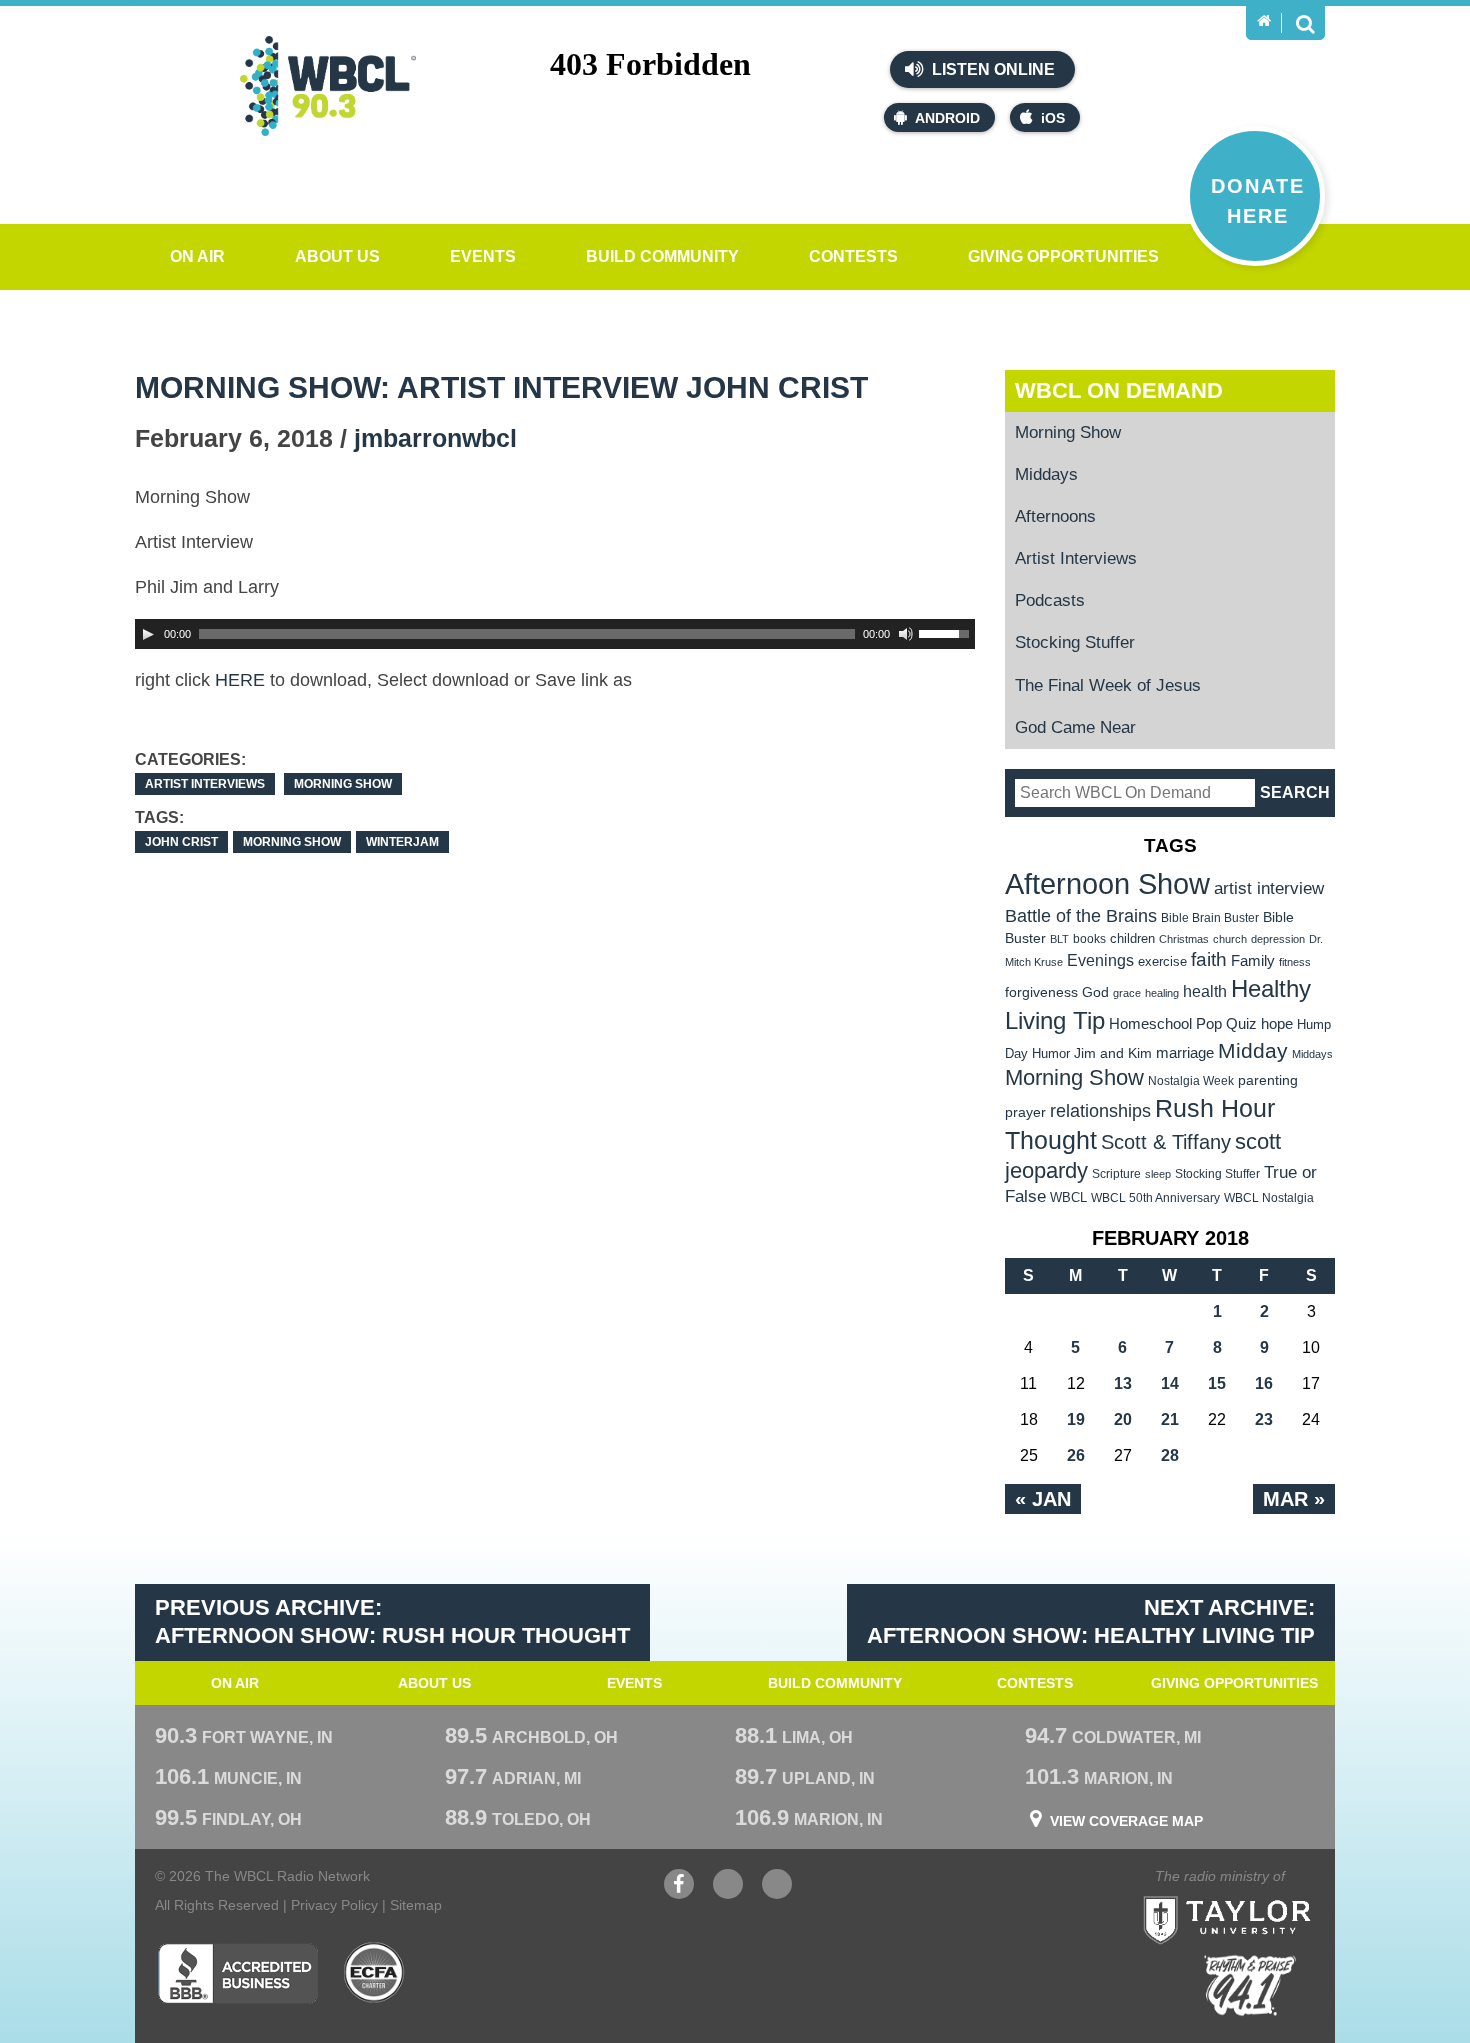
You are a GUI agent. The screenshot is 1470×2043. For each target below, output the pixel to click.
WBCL (1068, 1197)
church (1230, 939)
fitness (1295, 962)
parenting (1268, 1080)
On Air (197, 256)
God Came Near (1075, 727)
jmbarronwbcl (435, 438)
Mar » (1294, 1499)
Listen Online (991, 69)
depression (1278, 939)
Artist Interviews (205, 784)
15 (1217, 1383)
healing (1162, 993)
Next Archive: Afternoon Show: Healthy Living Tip (1091, 1622)
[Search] (1305, 23)
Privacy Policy (334, 1905)
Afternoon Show (1107, 883)
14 (1170, 1383)
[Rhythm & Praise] (1250, 1985)
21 (1170, 1419)
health (1205, 991)
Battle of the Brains (1081, 915)
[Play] (148, 634)
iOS (1053, 118)
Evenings (1100, 960)
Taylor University (1263, 1895)
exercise (1162, 961)
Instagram (777, 1894)
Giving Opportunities (1063, 256)
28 (1170, 1455)
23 (1264, 1419)
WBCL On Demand (1119, 390)
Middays (1046, 474)
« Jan (1043, 1499)
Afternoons (1055, 516)
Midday (1253, 1050)
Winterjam (402, 842)
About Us (337, 256)
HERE (240, 680)
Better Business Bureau (237, 1973)
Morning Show (343, 784)
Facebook (679, 1894)
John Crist (181, 842)
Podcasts (1050, 600)
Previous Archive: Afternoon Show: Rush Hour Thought (392, 1622)
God (1095, 992)
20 (1123, 1419)
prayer (1025, 1112)
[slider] (947, 632)
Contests (853, 256)
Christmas (1184, 939)
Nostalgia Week (1191, 1081)
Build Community (662, 256)
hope (1277, 1024)
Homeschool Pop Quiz (1183, 1024)
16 (1264, 1383)
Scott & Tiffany (1166, 1142)
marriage (1185, 1053)
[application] (555, 634)
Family (1253, 960)
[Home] (1264, 21)
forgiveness (1041, 992)
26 (1076, 1455)
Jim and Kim (1113, 1053)
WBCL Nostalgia (1269, 1198)
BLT (1059, 939)
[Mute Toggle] (906, 634)
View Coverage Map (1126, 1821)
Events (483, 256)
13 (1123, 1383)
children (1132, 938)
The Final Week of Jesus (1108, 685)
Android (947, 118)
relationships (1100, 1110)
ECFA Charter (375, 1973)
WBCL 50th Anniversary (1155, 1198)
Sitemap (416, 1905)
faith (1209, 959)
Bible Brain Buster (1210, 918)
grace (1127, 993)
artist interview (1269, 888)
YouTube (728, 1894)
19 (1076, 1419)
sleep (1158, 1174)
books (1089, 938)
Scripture (1116, 1173)
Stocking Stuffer (1075, 642)
